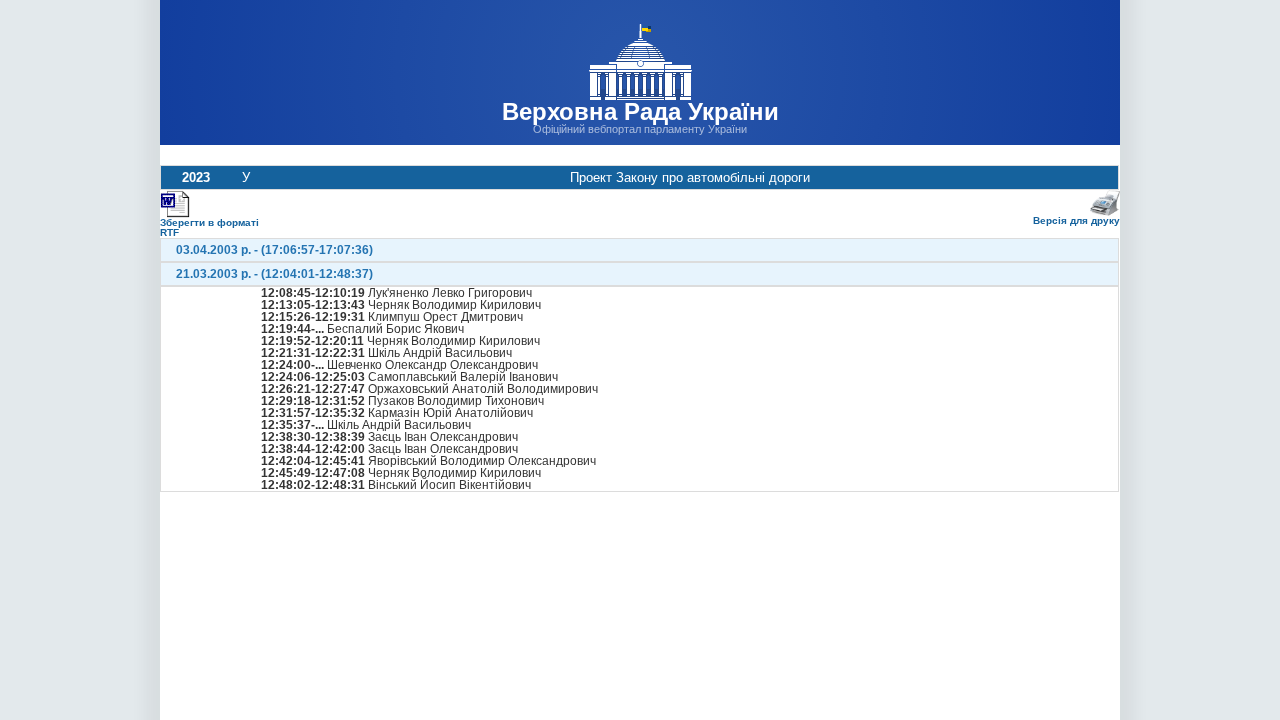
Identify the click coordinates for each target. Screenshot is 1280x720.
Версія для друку (1076, 220)
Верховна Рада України (640, 111)
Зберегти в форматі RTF (209, 227)
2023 (196, 177)
